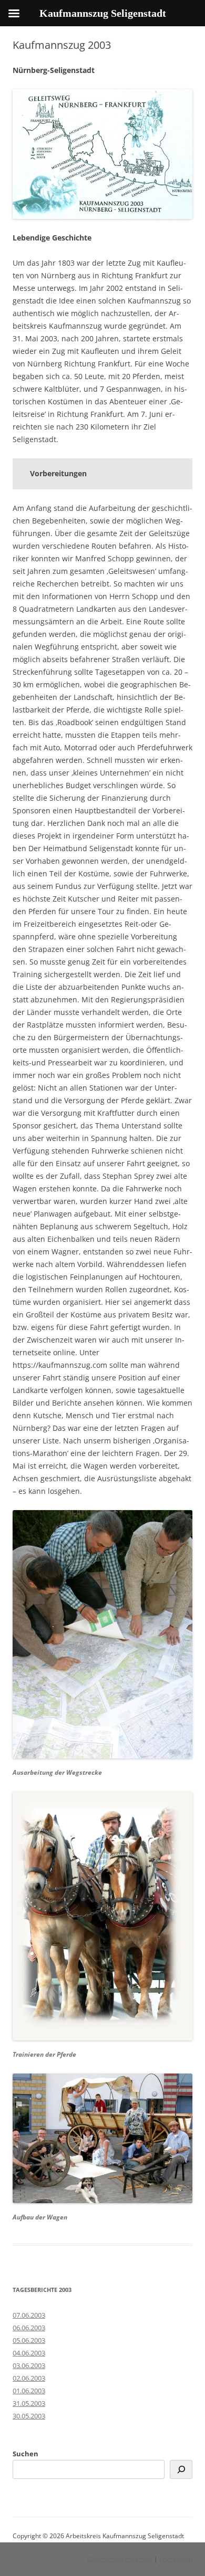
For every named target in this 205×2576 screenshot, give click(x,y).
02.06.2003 (29, 2378)
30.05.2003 (29, 2416)
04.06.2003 (29, 2353)
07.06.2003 (29, 2315)
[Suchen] (181, 2469)
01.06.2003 (29, 2391)
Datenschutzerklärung (120, 2559)
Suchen (25, 2454)
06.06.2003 (29, 2328)
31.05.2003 (29, 2403)
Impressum (176, 2559)
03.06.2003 (29, 2365)
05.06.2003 (29, 2340)
